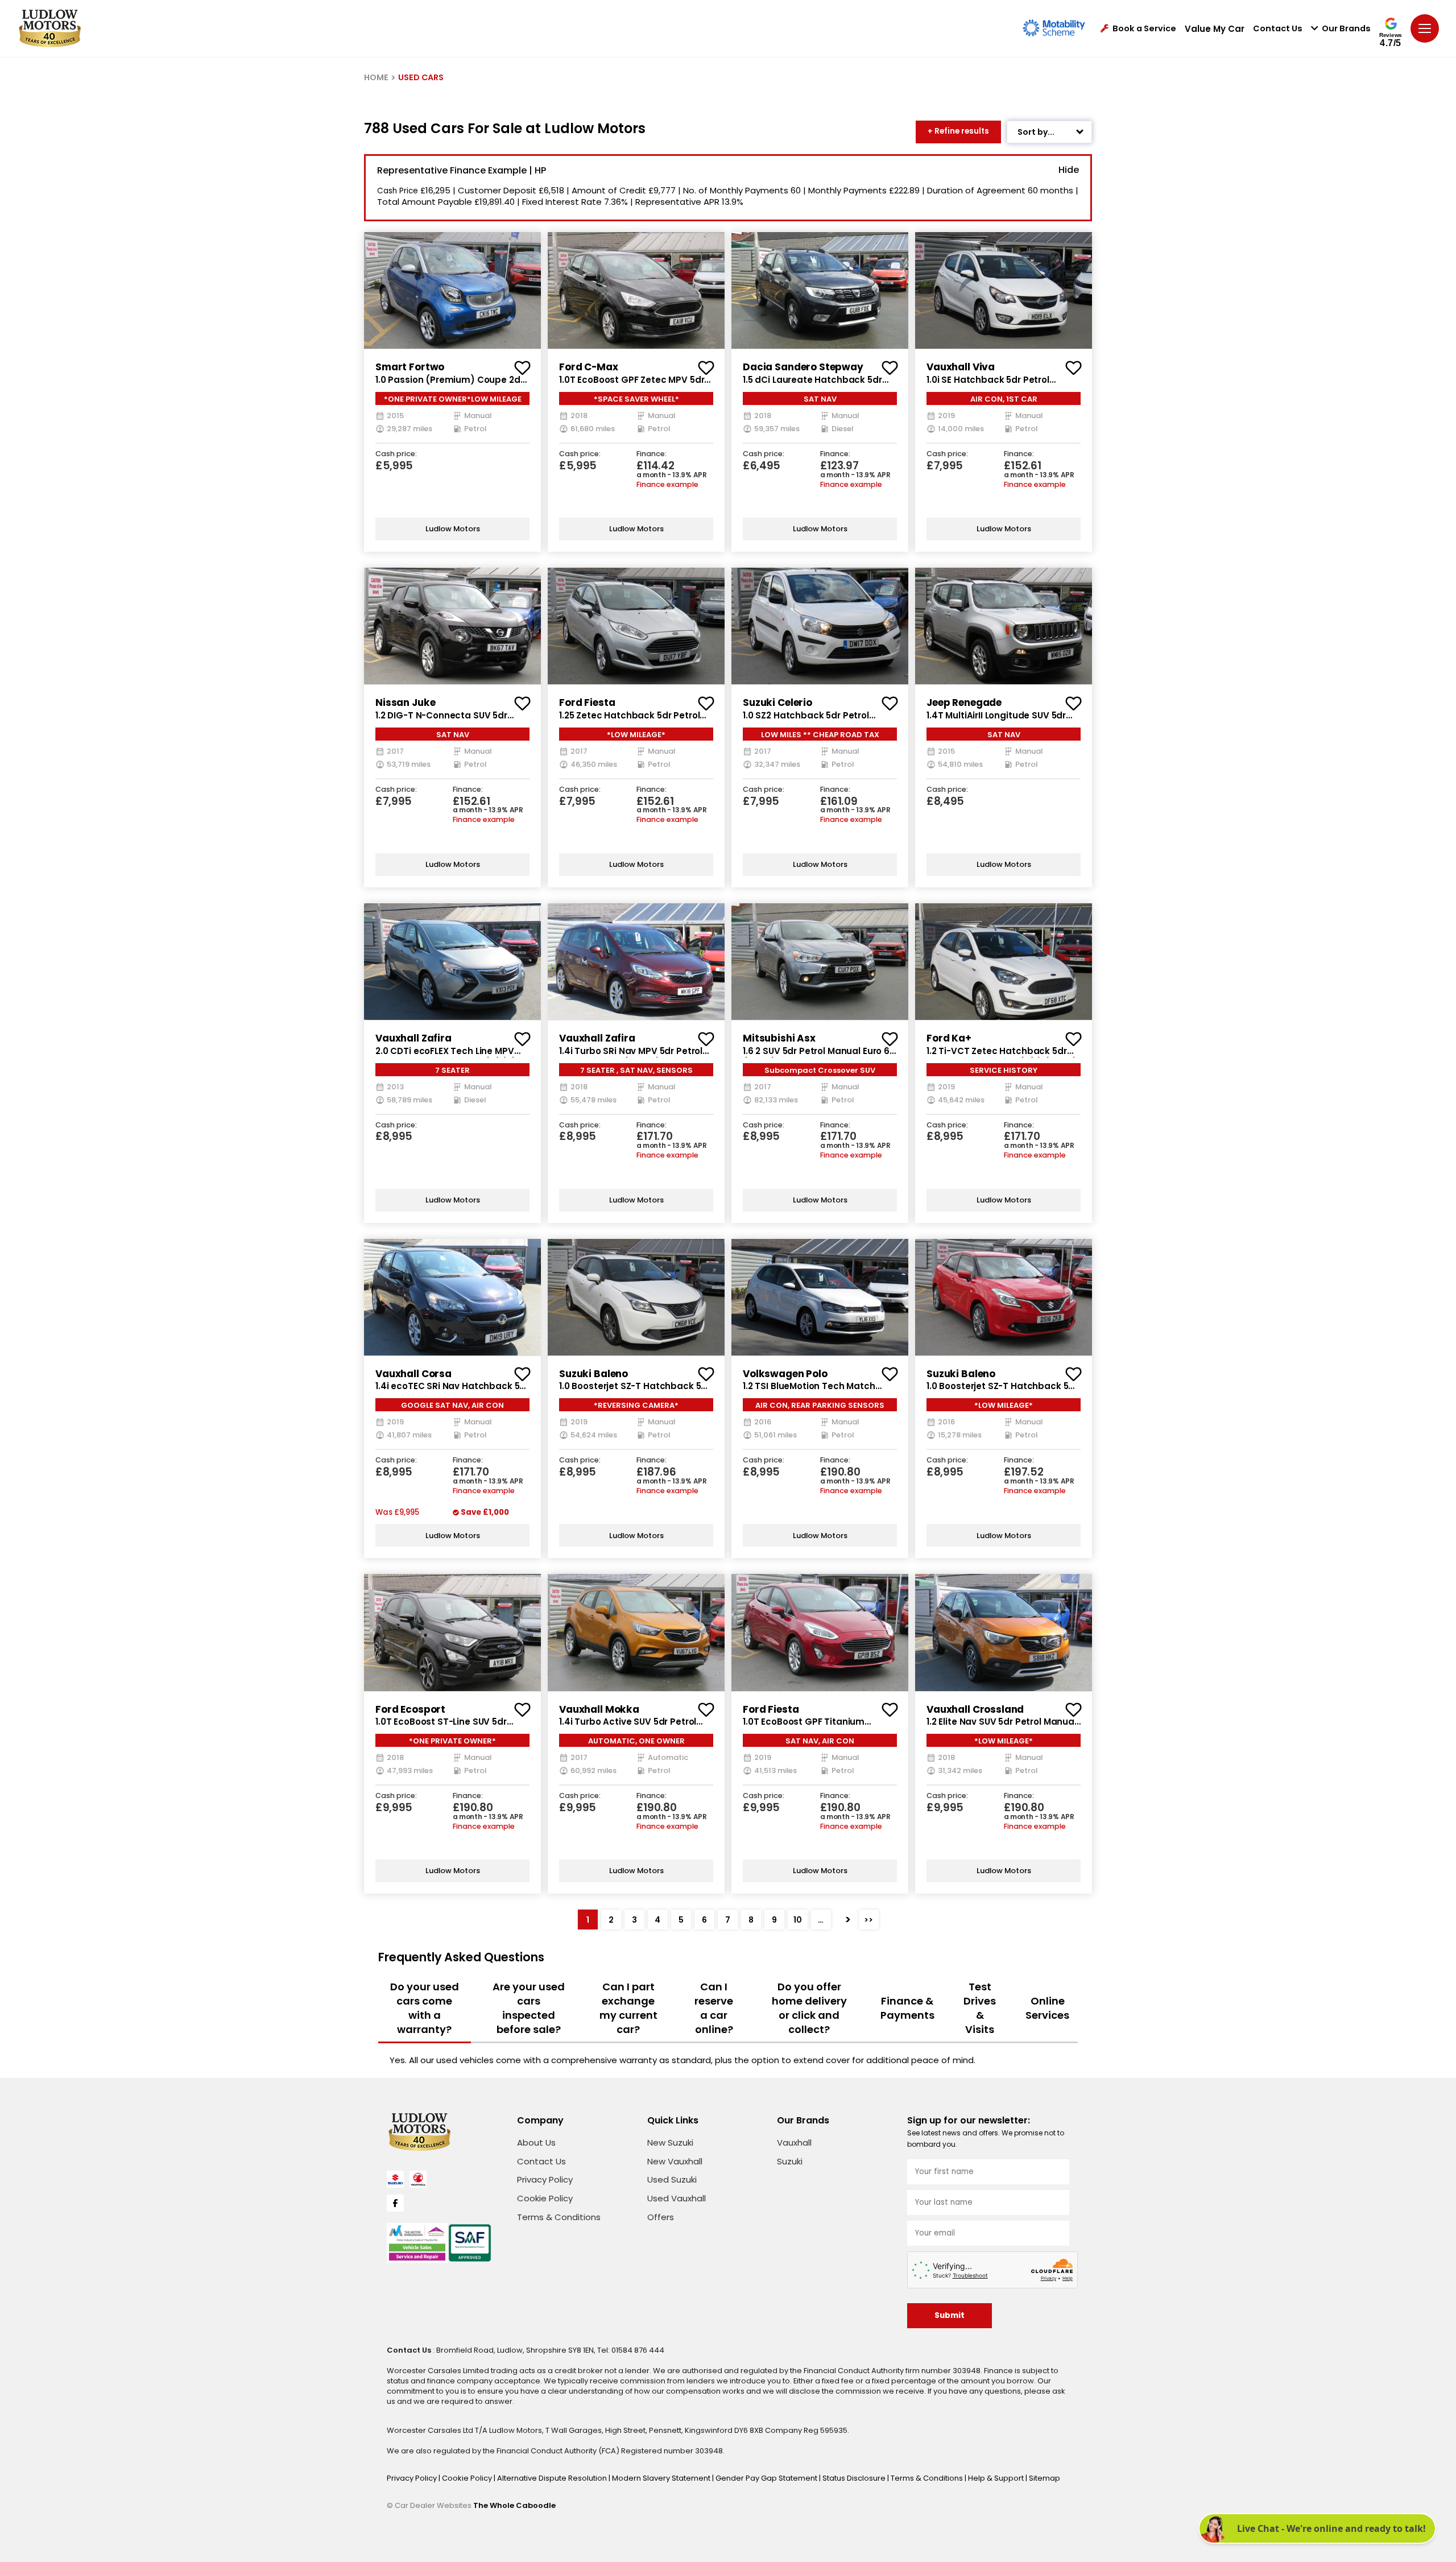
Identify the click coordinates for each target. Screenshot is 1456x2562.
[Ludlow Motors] (50, 28)
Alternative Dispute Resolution (553, 2478)
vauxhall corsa (413, 1374)
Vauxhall (794, 2142)
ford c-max (589, 367)
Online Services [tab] (1047, 2008)
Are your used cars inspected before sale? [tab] (529, 2008)
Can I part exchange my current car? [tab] (628, 2008)
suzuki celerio (777, 703)
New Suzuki (670, 2142)
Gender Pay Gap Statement (767, 2478)
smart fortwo (410, 367)
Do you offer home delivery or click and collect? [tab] (809, 2008)
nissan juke (405, 703)
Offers (661, 2217)
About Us (536, 2142)
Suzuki (790, 2161)
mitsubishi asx (779, 1038)
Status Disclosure (855, 2478)
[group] (452, 290)
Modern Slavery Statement (662, 2478)
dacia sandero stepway (803, 367)
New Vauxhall (675, 2161)
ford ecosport (410, 1709)
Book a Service (1144, 29)
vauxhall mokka (599, 1709)
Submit (950, 2315)
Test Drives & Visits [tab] (980, 2008)
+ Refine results (958, 131)
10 (798, 1920)
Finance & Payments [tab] (907, 2008)
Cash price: (396, 454)
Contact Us (1278, 29)
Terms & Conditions (559, 2217)
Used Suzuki (672, 2179)
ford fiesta (587, 703)
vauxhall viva (961, 367)
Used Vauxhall (677, 2198)
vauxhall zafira (413, 1038)
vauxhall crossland (975, 1709)
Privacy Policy (545, 2179)
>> (868, 1920)
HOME (376, 77)
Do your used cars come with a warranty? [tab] (425, 2008)
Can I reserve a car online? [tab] (714, 2008)
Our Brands (1346, 29)
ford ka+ (949, 1038)
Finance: (652, 454)
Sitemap (1045, 2478)
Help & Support (997, 2478)
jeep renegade (964, 703)
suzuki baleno (593, 1374)
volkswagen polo (785, 1374)
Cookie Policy (545, 2198)
